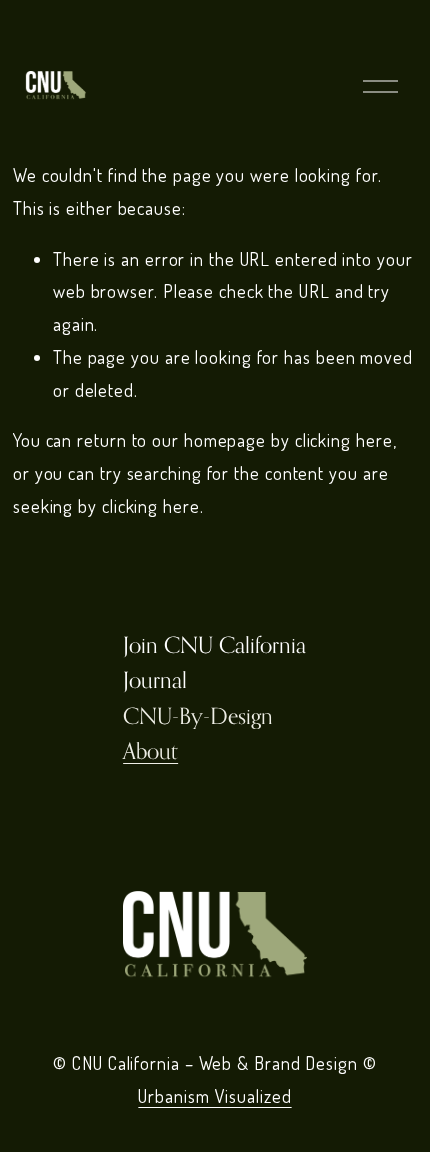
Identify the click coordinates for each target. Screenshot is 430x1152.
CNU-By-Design (198, 715)
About (150, 750)
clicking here (344, 439)
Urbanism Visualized (214, 1095)
